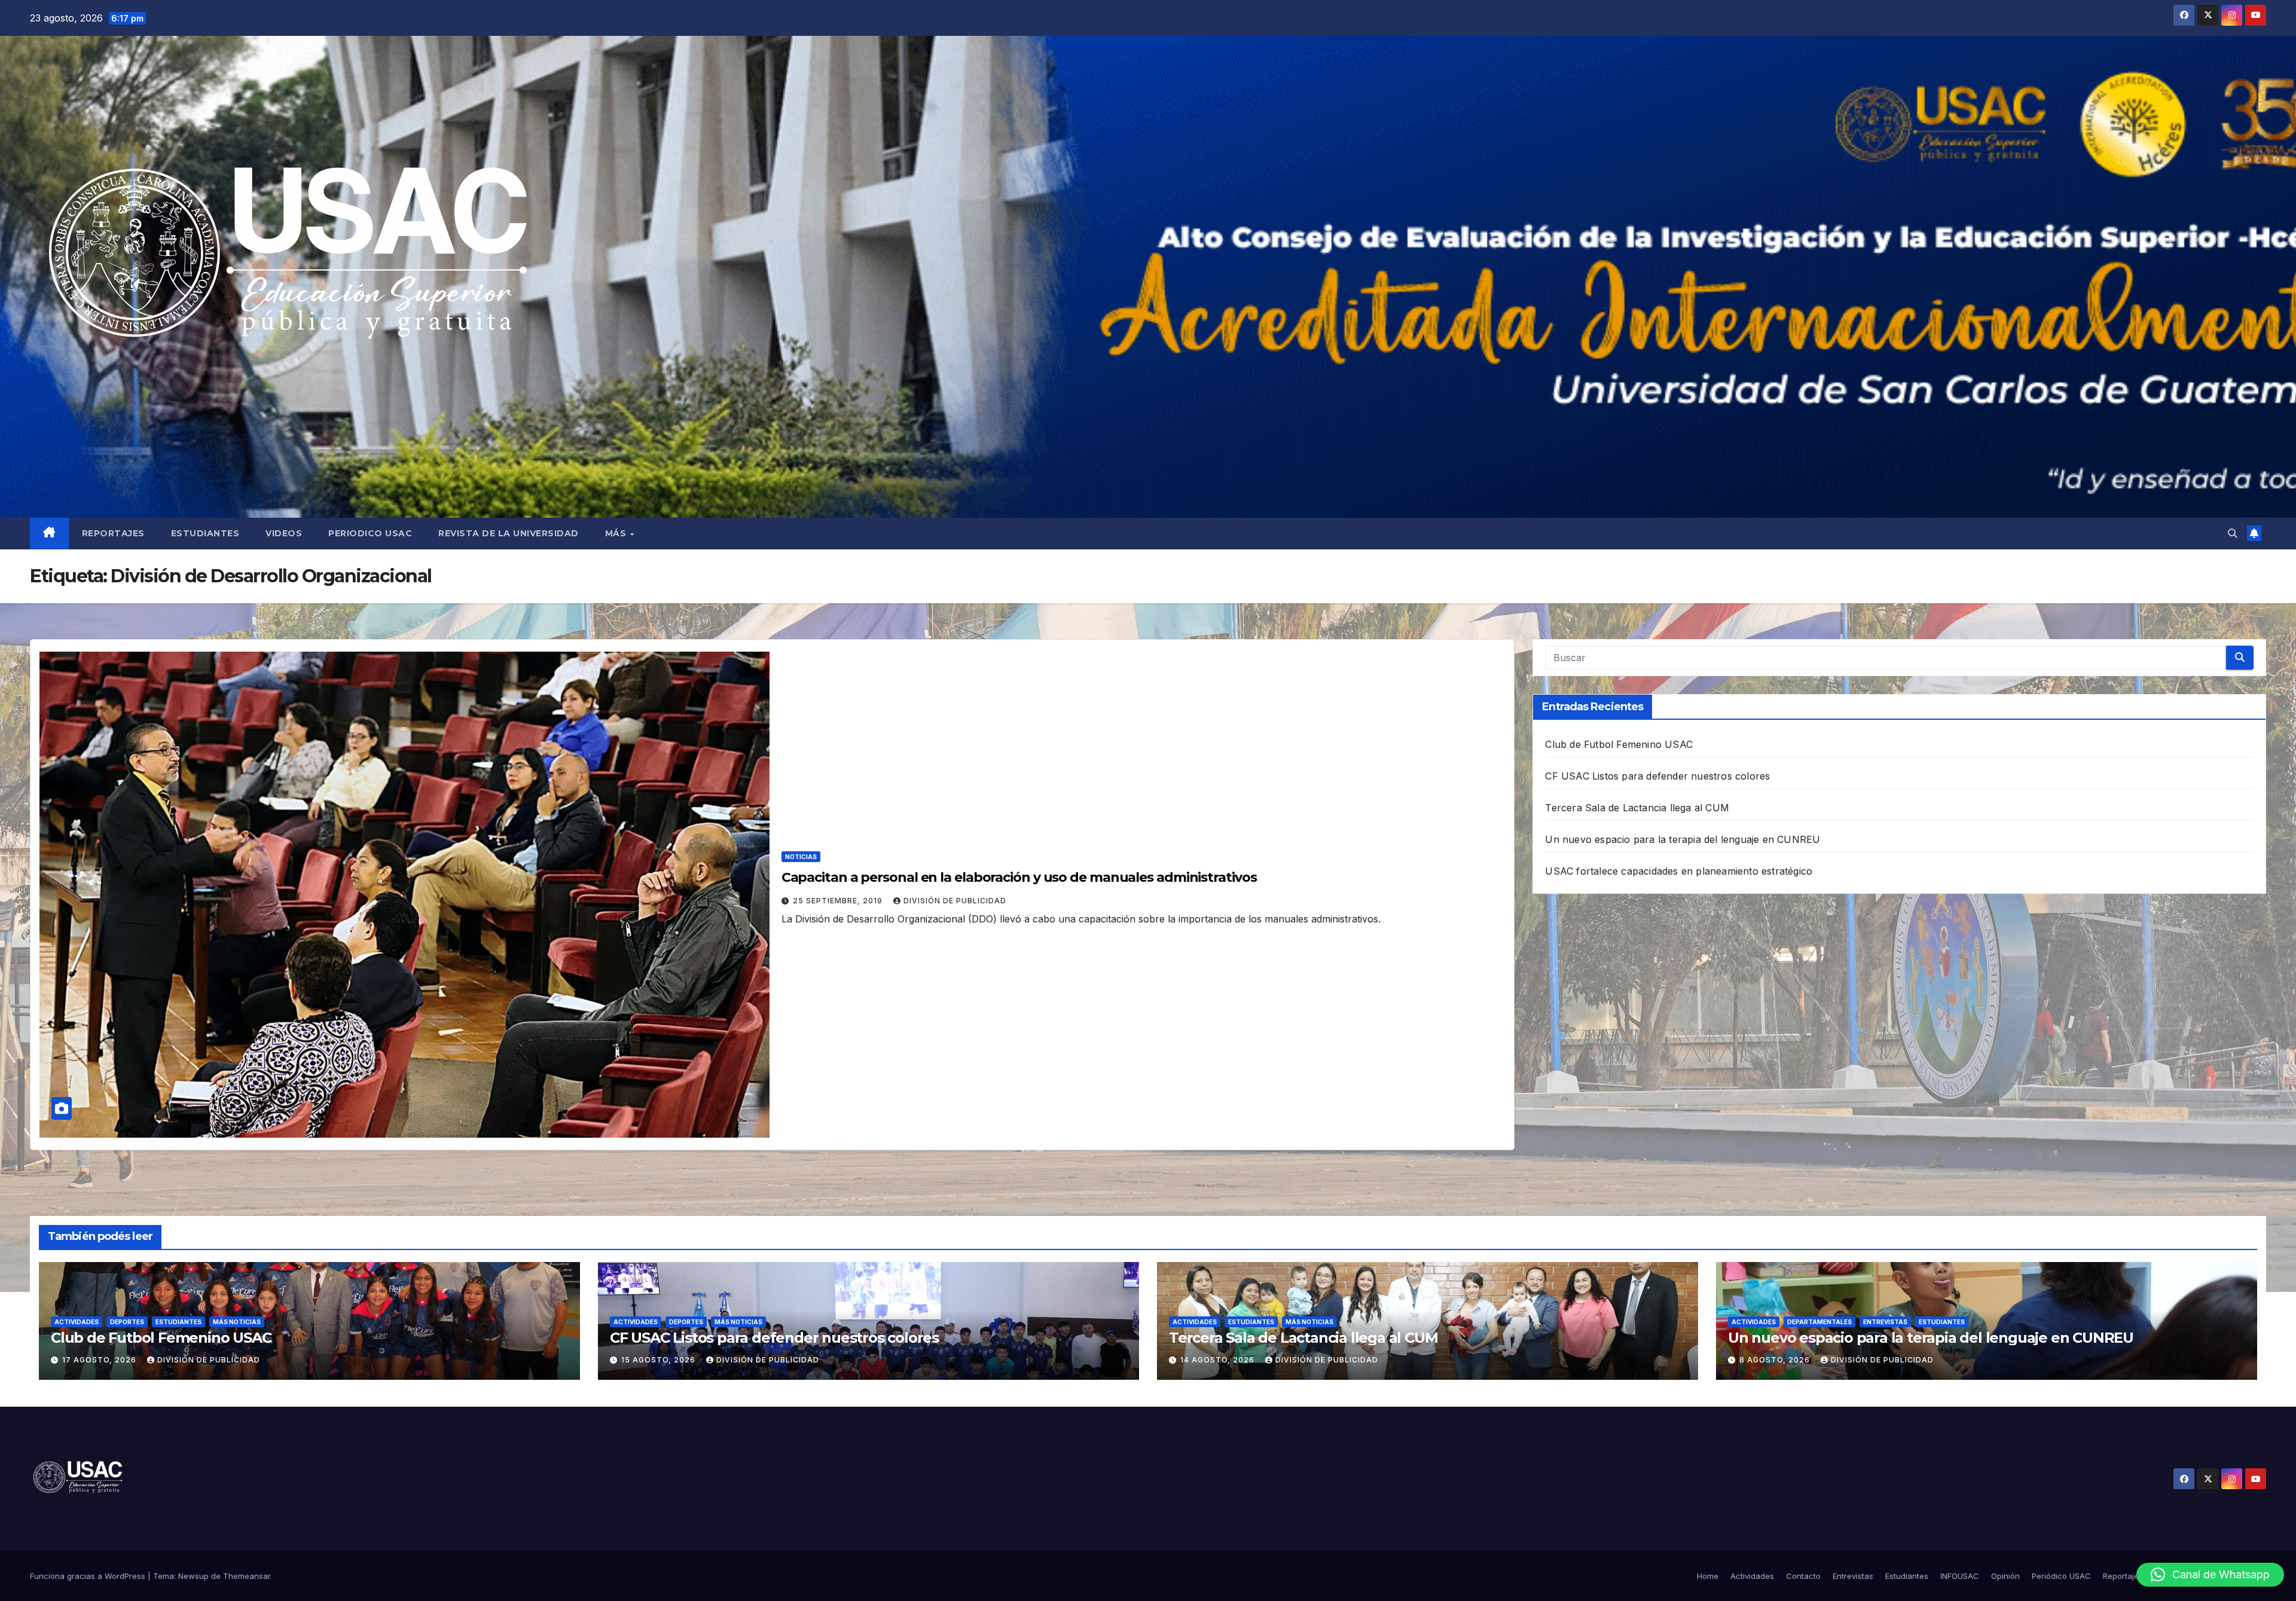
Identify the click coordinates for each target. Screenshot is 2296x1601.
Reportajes (113, 533)
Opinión (2005, 1576)
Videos (284, 533)
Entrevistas (1885, 1322)
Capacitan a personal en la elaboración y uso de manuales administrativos (1019, 877)
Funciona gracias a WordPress (89, 1576)
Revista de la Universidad (509, 533)
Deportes (127, 1322)
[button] (2233, 533)
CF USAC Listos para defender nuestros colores (1657, 776)
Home (1708, 1576)
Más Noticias (237, 1322)
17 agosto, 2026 (100, 1360)
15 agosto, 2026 (660, 1360)
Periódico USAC (2061, 1576)
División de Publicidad (955, 901)
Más (617, 533)
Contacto (1803, 1576)
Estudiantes (205, 533)
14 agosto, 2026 (1219, 1360)
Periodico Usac (370, 533)
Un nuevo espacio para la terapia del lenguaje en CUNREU (1683, 839)
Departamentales (1819, 1322)
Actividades (77, 1322)
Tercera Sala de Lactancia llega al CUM (1637, 808)
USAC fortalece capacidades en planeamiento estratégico (1679, 871)
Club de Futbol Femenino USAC (1619, 744)
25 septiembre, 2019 (839, 901)
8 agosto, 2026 (1776, 1360)
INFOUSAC (1960, 1576)
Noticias (801, 857)
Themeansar (247, 1576)
